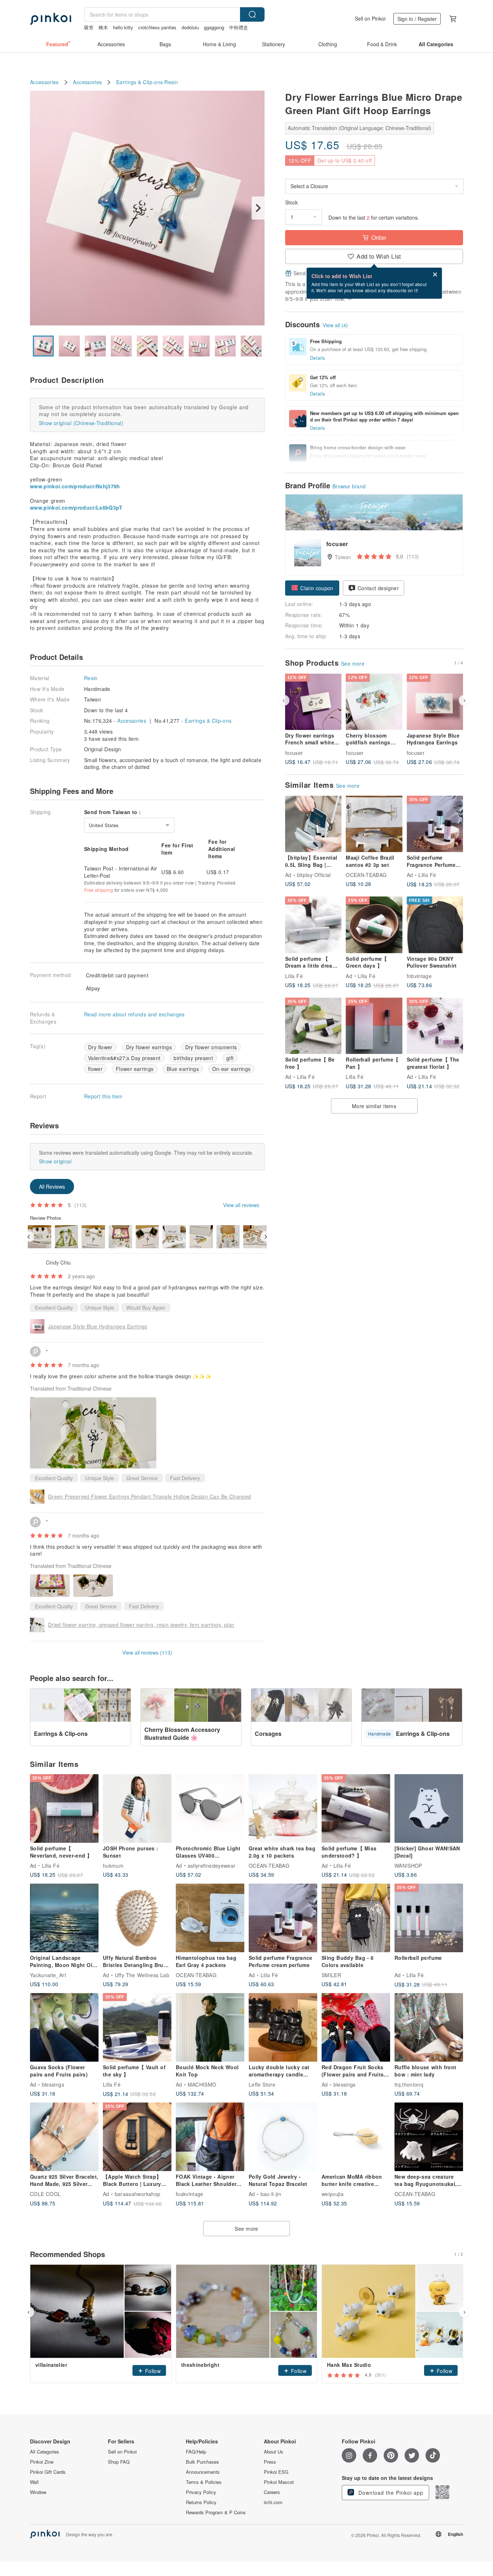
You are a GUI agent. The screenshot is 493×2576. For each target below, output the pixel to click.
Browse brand (349, 486)
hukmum (113, 1866)
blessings (53, 2084)
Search (252, 14)
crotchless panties (157, 27)
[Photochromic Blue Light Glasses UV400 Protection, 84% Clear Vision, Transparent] (210, 1808)
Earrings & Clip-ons (139, 82)
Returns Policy (201, 2502)
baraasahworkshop (138, 2194)
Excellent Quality (54, 1308)
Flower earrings (135, 1069)
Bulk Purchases (202, 2462)
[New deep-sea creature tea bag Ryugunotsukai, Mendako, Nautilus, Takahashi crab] (429, 2137)
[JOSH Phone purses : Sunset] (137, 1808)
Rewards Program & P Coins (216, 2512)
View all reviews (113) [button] (147, 1652)
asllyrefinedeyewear (212, 1866)
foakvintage (190, 2194)
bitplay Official (314, 875)
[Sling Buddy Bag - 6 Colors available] (356, 1918)
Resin (171, 82)
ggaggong (214, 27)
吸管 (89, 27)
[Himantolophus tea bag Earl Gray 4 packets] (210, 1918)
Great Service (142, 1478)
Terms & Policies (204, 2482)
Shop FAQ (119, 2462)
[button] (312, 588)
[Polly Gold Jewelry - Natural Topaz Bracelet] (283, 2137)
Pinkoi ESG (276, 2472)
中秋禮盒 (239, 27)
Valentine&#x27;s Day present (124, 1058)
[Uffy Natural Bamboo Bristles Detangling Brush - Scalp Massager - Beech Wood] (137, 1918)
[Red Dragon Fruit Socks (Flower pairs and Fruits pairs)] (356, 2027)
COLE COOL (45, 2194)
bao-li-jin (271, 2194)
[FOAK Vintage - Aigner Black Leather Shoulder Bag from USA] (210, 2137)
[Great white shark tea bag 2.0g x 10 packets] (283, 1808)
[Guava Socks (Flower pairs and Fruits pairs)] (64, 2027)
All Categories (45, 2452)
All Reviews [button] (52, 1187)
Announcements (203, 2472)
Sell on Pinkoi (370, 18)
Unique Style (100, 1308)
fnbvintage (419, 976)
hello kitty (123, 27)
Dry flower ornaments (211, 1047)
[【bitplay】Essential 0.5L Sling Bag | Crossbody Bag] (313, 824)
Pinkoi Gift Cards (48, 2472)
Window (38, 2492)
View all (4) (335, 325)
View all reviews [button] (241, 1205)
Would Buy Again (146, 1308)
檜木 (103, 27)
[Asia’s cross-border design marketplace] (51, 19)
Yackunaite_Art (48, 1975)
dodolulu (190, 27)
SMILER (331, 1975)
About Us (274, 2452)
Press (270, 2462)
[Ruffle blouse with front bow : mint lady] (429, 2027)
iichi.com (273, 2502)
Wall (34, 2482)
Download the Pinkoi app (390, 2493)
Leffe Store (262, 2084)
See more (353, 664)
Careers (272, 2492)
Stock (291, 202)
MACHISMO (202, 2084)
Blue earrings (183, 1069)
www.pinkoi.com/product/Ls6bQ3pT (76, 507)
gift (230, 1058)
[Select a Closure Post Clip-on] (374, 186)
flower (95, 1069)
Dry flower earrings (149, 1047)
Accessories (44, 82)
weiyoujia (333, 2194)
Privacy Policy (201, 2492)
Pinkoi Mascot (279, 2482)
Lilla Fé (427, 875)
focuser (294, 752)
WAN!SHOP (408, 1866)
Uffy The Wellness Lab (142, 1975)
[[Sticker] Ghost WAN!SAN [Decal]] (429, 1808)
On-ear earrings (232, 1069)
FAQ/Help (196, 2452)
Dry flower (100, 1047)
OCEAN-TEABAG (366, 875)
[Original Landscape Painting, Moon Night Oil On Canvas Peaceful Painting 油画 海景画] (64, 1918)
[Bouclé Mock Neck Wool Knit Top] (210, 2027)
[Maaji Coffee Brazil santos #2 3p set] (374, 824)
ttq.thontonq (409, 2084)
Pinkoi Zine (42, 2462)
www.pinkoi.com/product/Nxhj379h (75, 486)
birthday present (193, 1058)
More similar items (374, 1106)
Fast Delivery (185, 1478)
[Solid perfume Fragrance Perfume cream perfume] (283, 1918)
